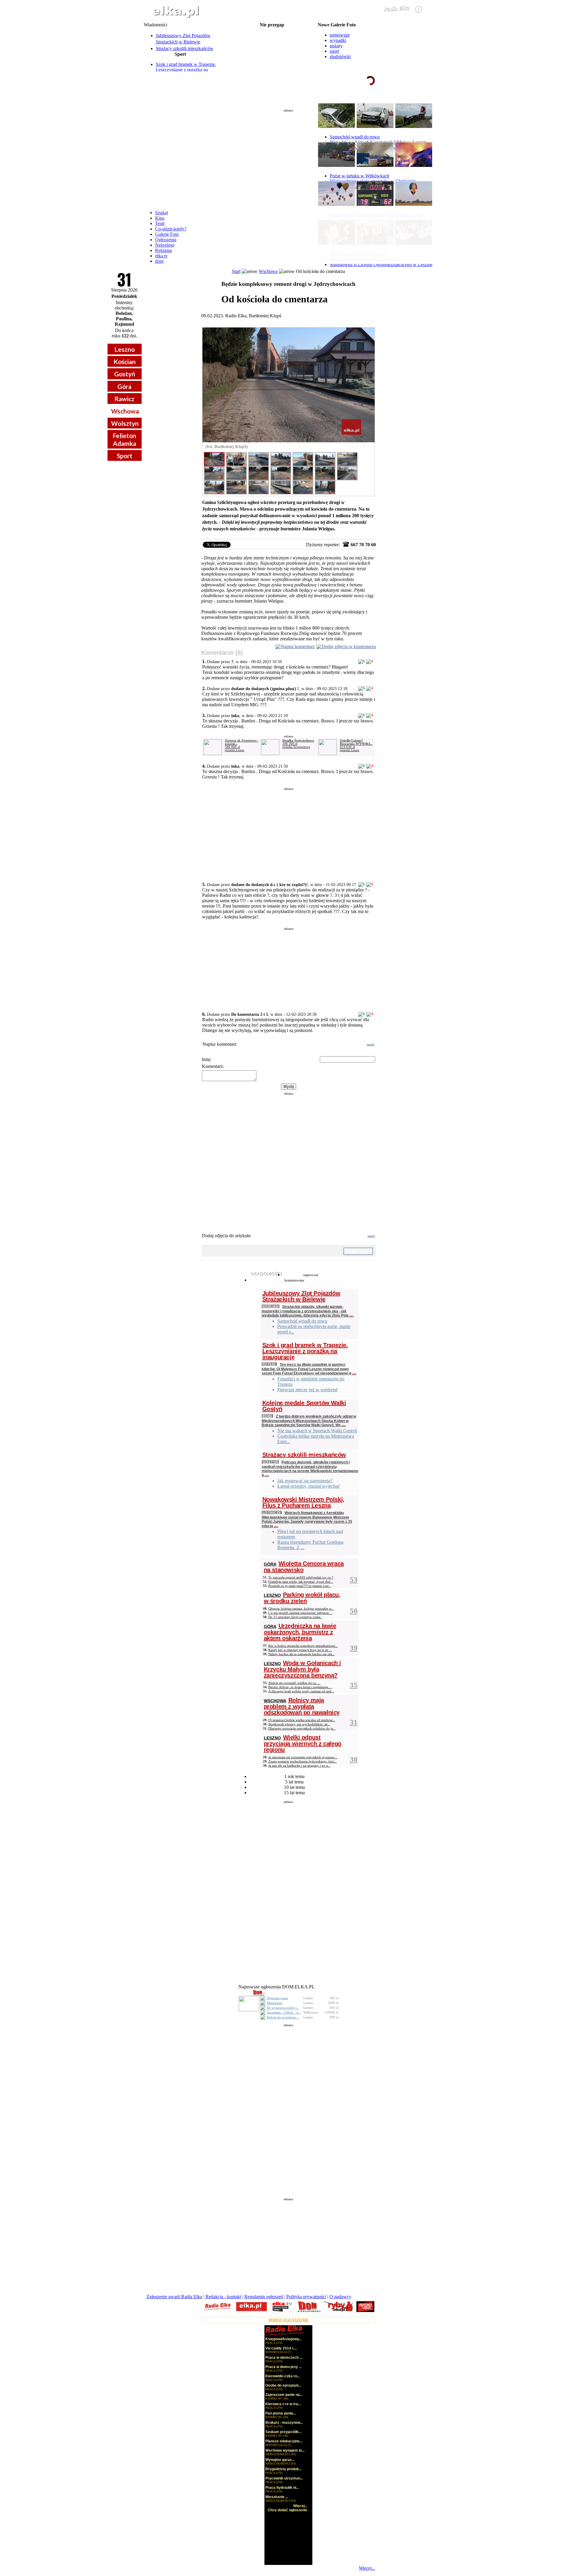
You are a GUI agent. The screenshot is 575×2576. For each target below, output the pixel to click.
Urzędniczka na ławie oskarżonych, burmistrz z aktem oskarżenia (300, 1632)
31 (354, 1722)
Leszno (125, 349)
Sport (125, 456)
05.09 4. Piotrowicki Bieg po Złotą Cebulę (272, 54)
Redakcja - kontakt (223, 2297)
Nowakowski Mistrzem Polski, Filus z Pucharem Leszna (303, 1502)
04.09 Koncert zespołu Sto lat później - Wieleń (272, 49)
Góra (124, 386)
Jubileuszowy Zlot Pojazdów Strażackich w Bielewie (301, 1296)
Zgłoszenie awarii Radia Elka (174, 2297)
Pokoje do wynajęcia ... (283, 2017)
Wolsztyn (125, 423)
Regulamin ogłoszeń (264, 2297)
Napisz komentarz (298, 646)
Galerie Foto (167, 234)
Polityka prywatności (306, 2297)
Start (236, 271)
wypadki (338, 40)
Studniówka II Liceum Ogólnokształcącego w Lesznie (381, 264)
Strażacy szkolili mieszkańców (185, 48)
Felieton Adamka (124, 439)
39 (354, 1648)
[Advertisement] (288, 157)
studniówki (340, 56)
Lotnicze (272, 1512)
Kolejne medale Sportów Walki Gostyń (304, 1406)
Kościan (125, 362)
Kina (160, 218)
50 (354, 1611)
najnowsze (340, 35)
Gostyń (125, 374)
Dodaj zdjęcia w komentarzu (349, 646)
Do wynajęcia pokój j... (283, 2008)
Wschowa (125, 411)
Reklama (164, 250)
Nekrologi (165, 245)
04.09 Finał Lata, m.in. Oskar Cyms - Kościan (272, 40)
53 (354, 1580)
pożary (336, 46)
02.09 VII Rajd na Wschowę (272, 30)
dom (159, 261)
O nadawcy (340, 2297)
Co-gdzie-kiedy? (171, 229)
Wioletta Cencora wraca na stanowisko (304, 1567)
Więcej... (367, 2568)
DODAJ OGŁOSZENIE (289, 2320)
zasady (371, 1044)
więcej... (416, 103)
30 (354, 1759)
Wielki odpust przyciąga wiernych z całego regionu (303, 1743)
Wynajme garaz (277, 1998)
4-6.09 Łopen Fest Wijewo (272, 35)
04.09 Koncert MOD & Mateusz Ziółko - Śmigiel (272, 44)
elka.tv (161, 256)
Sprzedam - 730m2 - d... (284, 2012)
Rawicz (124, 399)
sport (334, 51)
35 (354, 1685)
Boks (267, 1416)
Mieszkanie (275, 2003)
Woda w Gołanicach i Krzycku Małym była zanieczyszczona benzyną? (302, 1669)
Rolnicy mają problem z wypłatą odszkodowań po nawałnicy (302, 1706)
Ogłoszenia (166, 240)
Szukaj (162, 213)
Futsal (269, 1364)
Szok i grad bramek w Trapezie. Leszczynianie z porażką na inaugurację (186, 70)
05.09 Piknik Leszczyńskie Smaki (272, 59)
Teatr (160, 223)
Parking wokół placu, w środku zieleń (302, 1598)
